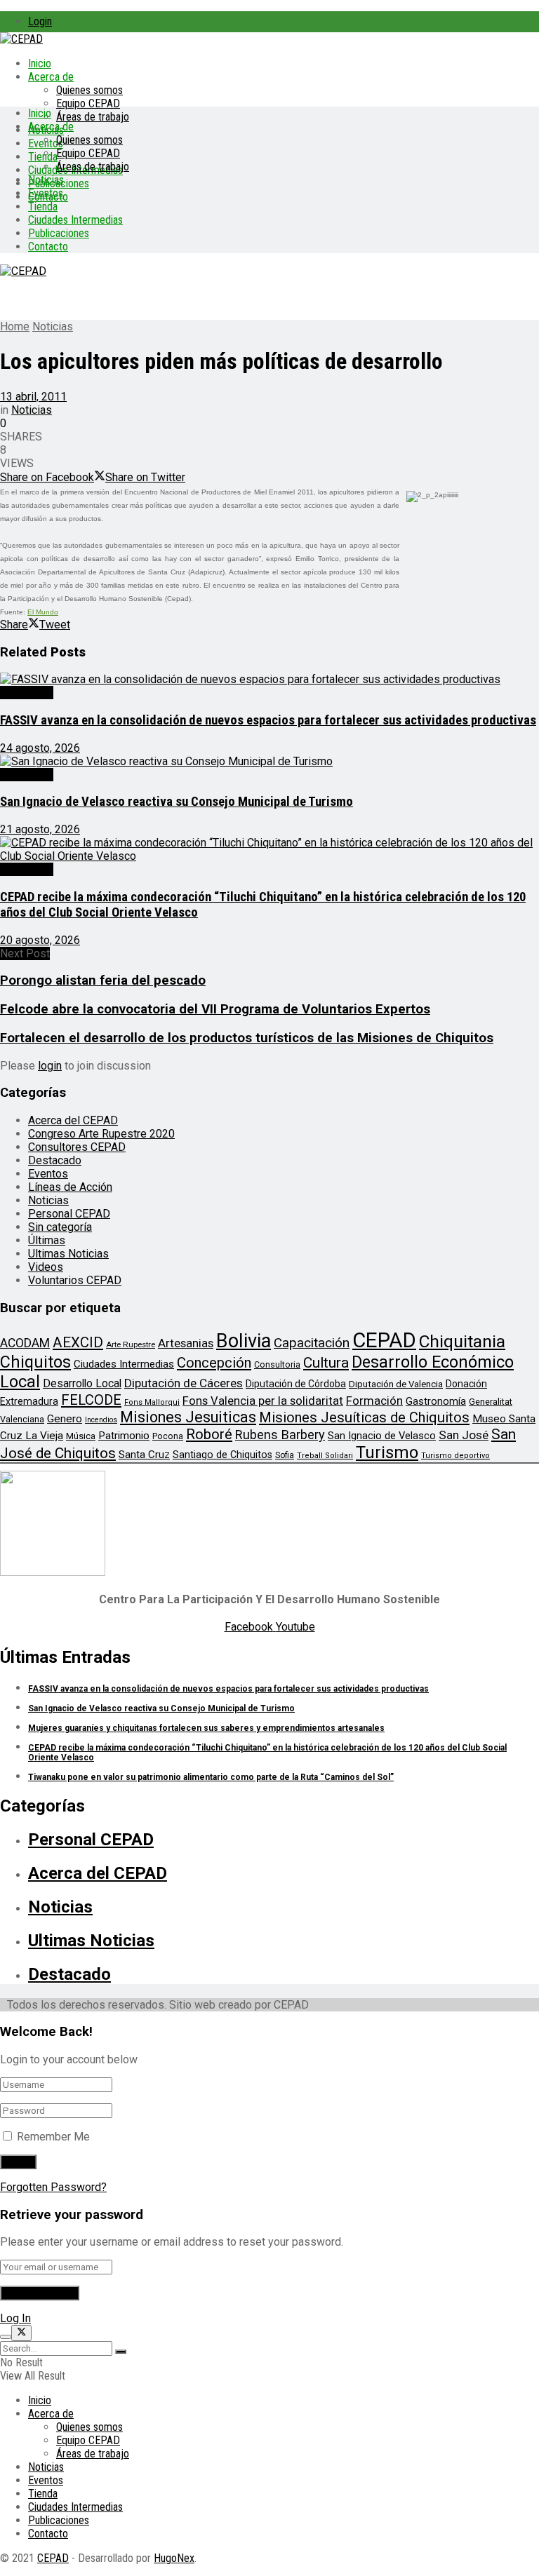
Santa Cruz (144, 1455)
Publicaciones (59, 233)
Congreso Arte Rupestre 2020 (101, 1134)
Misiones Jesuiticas (188, 1417)
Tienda (43, 157)
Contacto (48, 247)
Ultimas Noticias (68, 1254)
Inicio (40, 63)
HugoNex (174, 2558)
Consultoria (277, 1364)
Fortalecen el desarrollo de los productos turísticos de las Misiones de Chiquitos (247, 1038)
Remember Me (53, 2137)
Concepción (214, 1363)
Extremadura (29, 1401)
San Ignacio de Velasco (382, 1436)
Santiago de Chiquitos (222, 1455)
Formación (374, 1401)
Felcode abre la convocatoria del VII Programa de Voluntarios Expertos (215, 1009)
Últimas (47, 1240)
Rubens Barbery (280, 1435)
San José (464, 1435)
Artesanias (186, 1343)
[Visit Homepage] (21, 39)
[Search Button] (121, 2352)
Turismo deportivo (455, 1456)
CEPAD (384, 1340)
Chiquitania (462, 1341)
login (50, 1066)
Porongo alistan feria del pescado (103, 980)
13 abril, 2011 (33, 397)
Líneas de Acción (70, 1187)
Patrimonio (124, 1436)
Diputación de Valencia (396, 1384)
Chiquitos (35, 1362)
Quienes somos (89, 90)
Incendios (101, 1420)
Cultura (326, 1363)
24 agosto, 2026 (40, 748)
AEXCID (78, 1342)
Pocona (168, 1436)
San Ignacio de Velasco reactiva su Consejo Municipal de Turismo (177, 802)
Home (15, 326)
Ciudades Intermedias (75, 220)
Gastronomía (436, 1402)
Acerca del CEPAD (73, 1120)
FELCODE (91, 1400)
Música (81, 1436)
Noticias (46, 180)
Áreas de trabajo (93, 117)
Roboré (209, 1434)
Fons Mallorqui (152, 1402)
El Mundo (43, 612)
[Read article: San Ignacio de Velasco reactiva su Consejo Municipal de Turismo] (269, 761)
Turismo (387, 1452)
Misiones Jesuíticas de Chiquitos (364, 1417)
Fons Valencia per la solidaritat (263, 1401)
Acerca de (51, 77)
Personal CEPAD (69, 1214)
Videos (46, 1267)
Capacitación (312, 1343)
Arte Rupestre (131, 1344)
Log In (15, 2318)
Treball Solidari (325, 1456)
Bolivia (244, 1341)
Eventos (46, 193)
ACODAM (25, 1343)
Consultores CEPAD (77, 1147)
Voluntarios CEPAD (75, 1280)
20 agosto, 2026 (40, 940)
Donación (466, 1384)
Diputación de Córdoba (296, 1384)
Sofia (285, 1455)
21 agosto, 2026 (40, 829)
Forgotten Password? (53, 2187)
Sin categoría (60, 1227)
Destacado (27, 693)
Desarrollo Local (82, 1383)
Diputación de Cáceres (184, 1383)
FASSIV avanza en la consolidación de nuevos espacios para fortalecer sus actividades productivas (268, 720)
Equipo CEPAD (88, 103)
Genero (65, 1419)
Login (40, 21)
